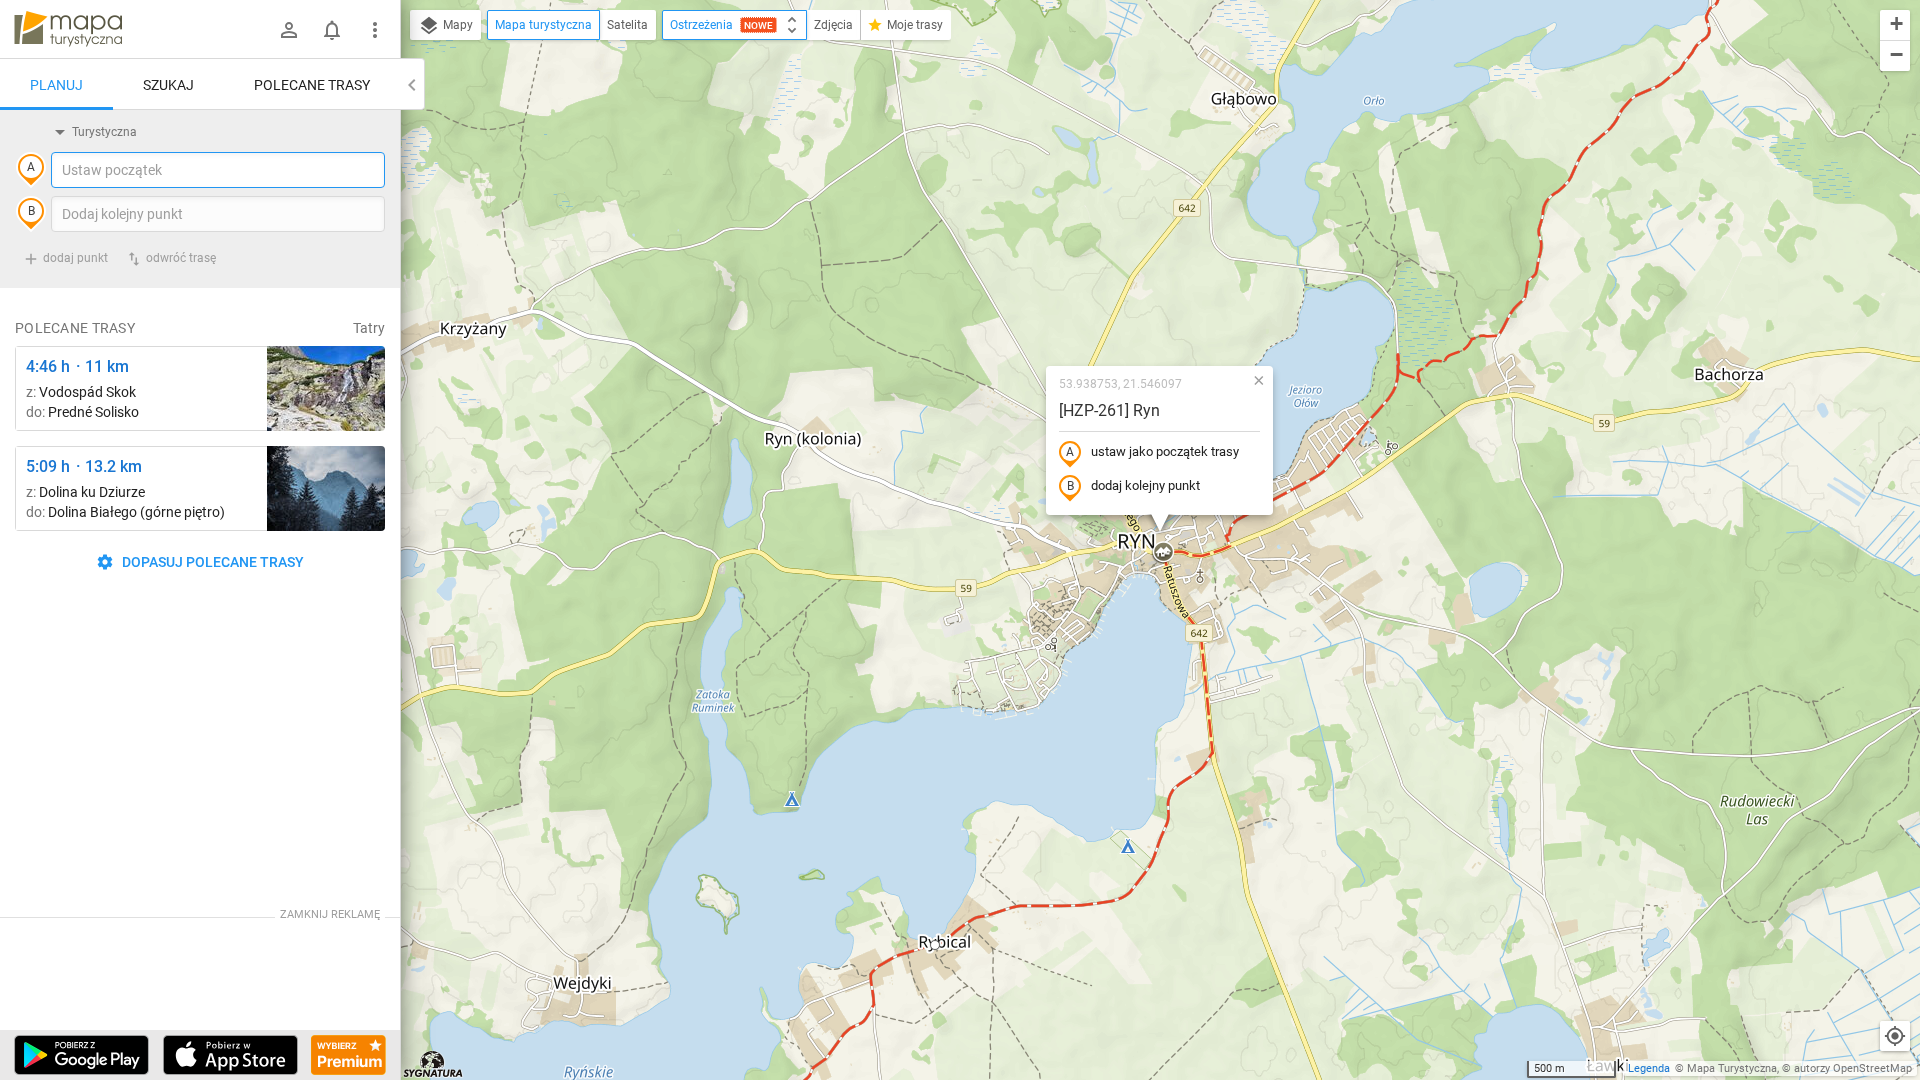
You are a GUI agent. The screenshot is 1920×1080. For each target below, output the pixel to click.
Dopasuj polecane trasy (211, 562)
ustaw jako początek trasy (1165, 451)
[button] (935, 945)
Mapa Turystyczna (1732, 1068)
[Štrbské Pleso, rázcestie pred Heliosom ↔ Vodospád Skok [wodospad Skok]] (326, 388)
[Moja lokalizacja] (1895, 1036)
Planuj (56, 85)
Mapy (456, 25)
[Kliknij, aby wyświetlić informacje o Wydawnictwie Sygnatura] (433, 1064)
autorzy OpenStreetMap (1853, 1068)
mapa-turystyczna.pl (68, 29)
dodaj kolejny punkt (1145, 485)
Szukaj (168, 85)
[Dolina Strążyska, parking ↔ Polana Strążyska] (326, 488)
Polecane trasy (312, 85)
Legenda (1649, 1068)
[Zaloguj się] (289, 30)
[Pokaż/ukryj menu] (375, 30)
